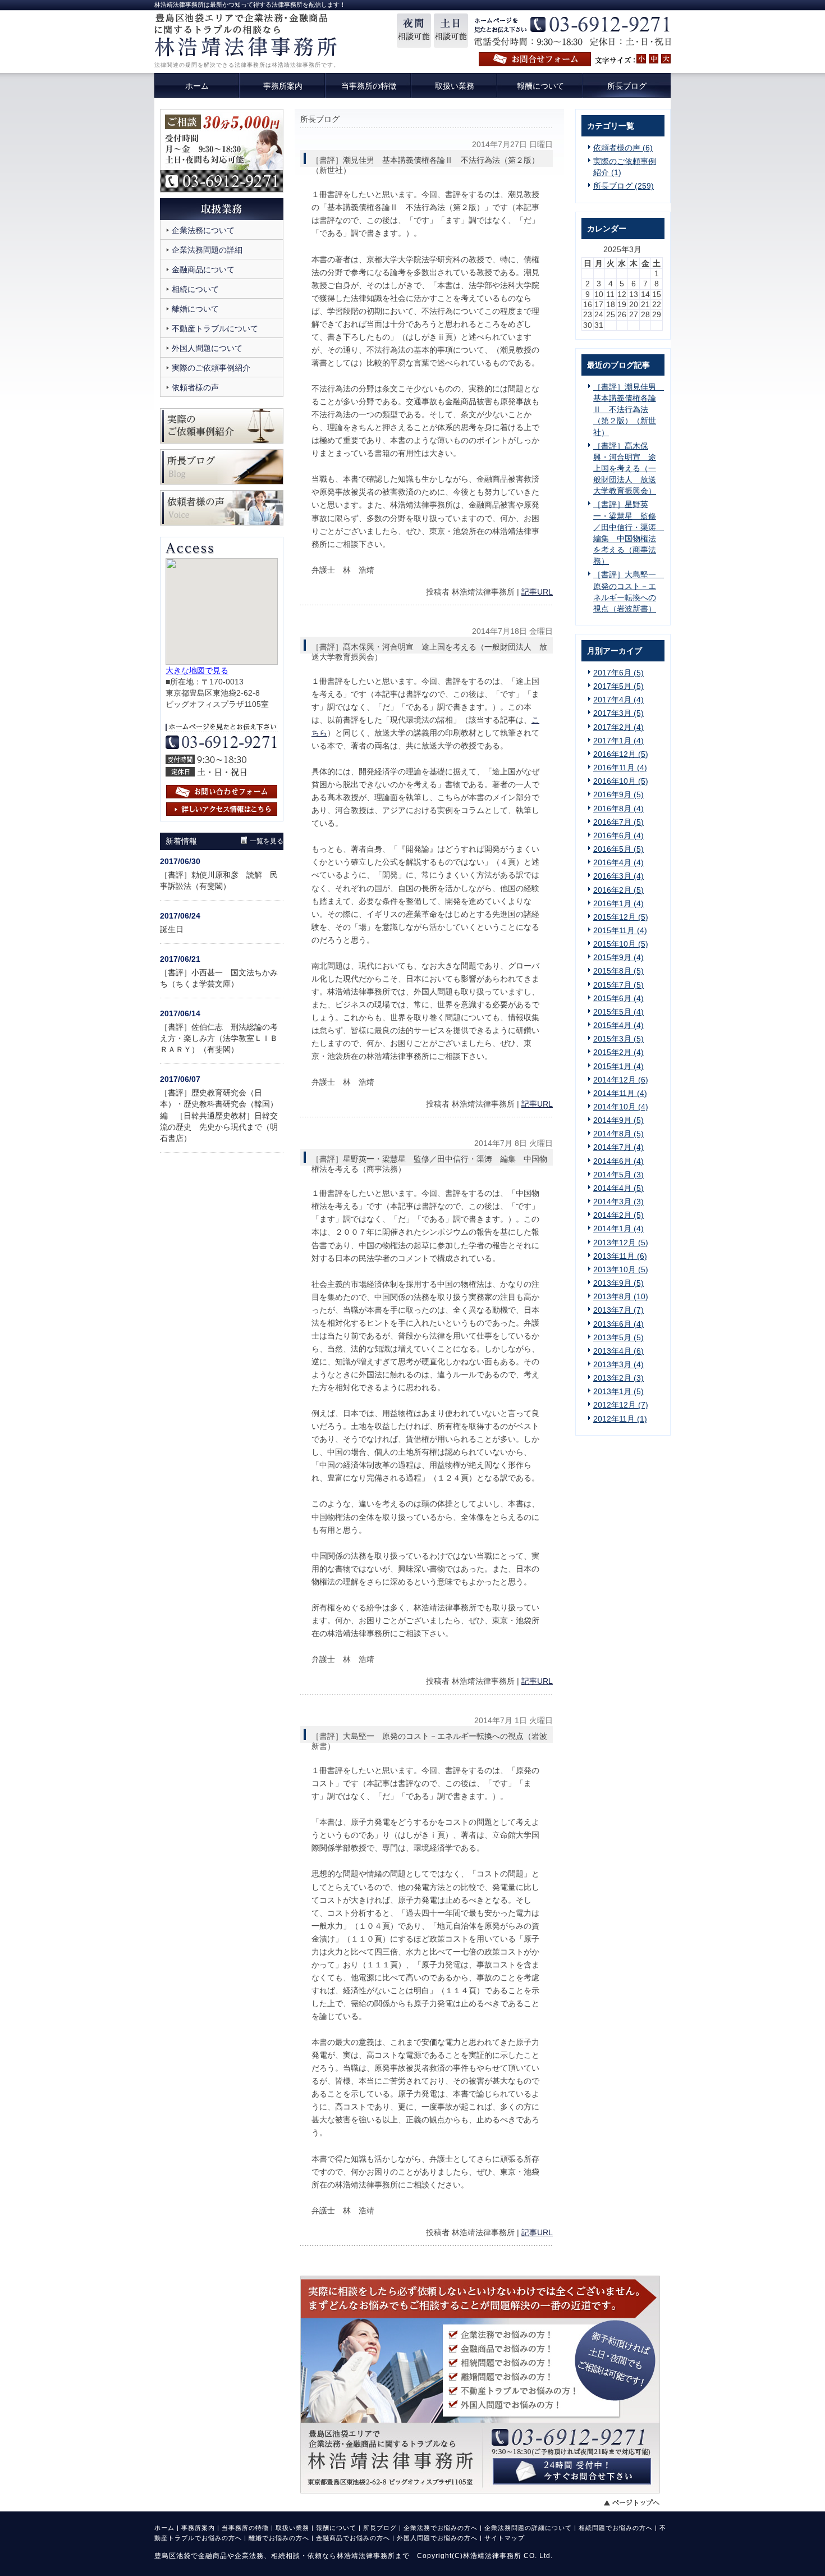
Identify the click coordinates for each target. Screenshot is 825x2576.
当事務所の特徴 (245, 2528)
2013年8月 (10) (621, 1296)
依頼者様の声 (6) (623, 148)
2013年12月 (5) (621, 1243)
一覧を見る (267, 841)
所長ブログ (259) (624, 186)
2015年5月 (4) (618, 1012)
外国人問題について (207, 348)
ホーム (164, 2528)
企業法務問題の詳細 (207, 250)
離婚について (195, 309)
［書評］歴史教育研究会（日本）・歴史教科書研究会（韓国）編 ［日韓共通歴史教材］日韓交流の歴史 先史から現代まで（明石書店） (219, 1115)
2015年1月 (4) (618, 1066)
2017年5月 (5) (618, 686)
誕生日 (172, 929)
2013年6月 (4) (618, 1324)
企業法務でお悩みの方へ (441, 2528)
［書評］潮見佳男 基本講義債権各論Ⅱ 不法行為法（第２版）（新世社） (629, 410)
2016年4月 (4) (618, 862)
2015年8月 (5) (618, 971)
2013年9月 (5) (618, 1283)
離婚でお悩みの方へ (279, 2538)
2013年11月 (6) (620, 1256)
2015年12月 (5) (621, 917)
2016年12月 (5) (621, 754)
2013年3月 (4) (618, 1364)
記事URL (537, 592)
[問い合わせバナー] (480, 2491)
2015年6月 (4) (618, 998)
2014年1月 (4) (618, 1228)
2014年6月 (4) (618, 1161)
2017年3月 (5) (618, 713)
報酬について (336, 2528)
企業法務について (203, 230)
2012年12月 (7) (621, 1405)
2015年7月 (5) (618, 985)
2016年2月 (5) (618, 890)
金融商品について (203, 270)
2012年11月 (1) (620, 1419)
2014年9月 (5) (618, 1120)
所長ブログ (380, 2528)
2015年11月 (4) (620, 930)
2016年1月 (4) (618, 903)
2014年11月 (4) (620, 1093)
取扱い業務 (292, 2528)
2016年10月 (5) (621, 781)
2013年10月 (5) (621, 1269)
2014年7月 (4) (618, 1147)
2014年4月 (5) (618, 1188)
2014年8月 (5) (618, 1134)
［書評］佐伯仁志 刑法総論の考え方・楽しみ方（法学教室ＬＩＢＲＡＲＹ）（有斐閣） (219, 1038)
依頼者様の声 (195, 387)
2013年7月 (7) (618, 1310)
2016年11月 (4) (620, 768)
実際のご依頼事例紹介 (211, 368)
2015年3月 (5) (618, 1039)
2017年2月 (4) (618, 727)
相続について (195, 289)
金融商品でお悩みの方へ (353, 2538)
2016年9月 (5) (618, 794)
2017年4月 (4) (618, 700)
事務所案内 (198, 2528)
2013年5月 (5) (618, 1337)
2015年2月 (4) (618, 1052)
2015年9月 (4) (618, 957)
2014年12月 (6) (621, 1080)
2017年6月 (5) (618, 673)
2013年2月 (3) (618, 1378)
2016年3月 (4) (618, 876)
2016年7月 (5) (618, 822)
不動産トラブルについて (215, 328)
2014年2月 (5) (618, 1215)
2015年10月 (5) (621, 944)
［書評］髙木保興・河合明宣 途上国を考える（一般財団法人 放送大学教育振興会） (625, 469)
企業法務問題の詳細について (528, 2528)
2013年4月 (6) (618, 1351)
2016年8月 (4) (618, 809)
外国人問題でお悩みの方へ (437, 2538)
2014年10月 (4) (621, 1107)
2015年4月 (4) (618, 1025)
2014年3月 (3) (618, 1202)
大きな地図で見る (197, 670)
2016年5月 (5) (618, 849)
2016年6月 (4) (618, 835)
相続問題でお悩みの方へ (616, 2528)
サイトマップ (505, 2538)
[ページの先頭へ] (637, 2502)
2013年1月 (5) (618, 1391)
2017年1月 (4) (618, 741)
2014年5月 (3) (618, 1175)
